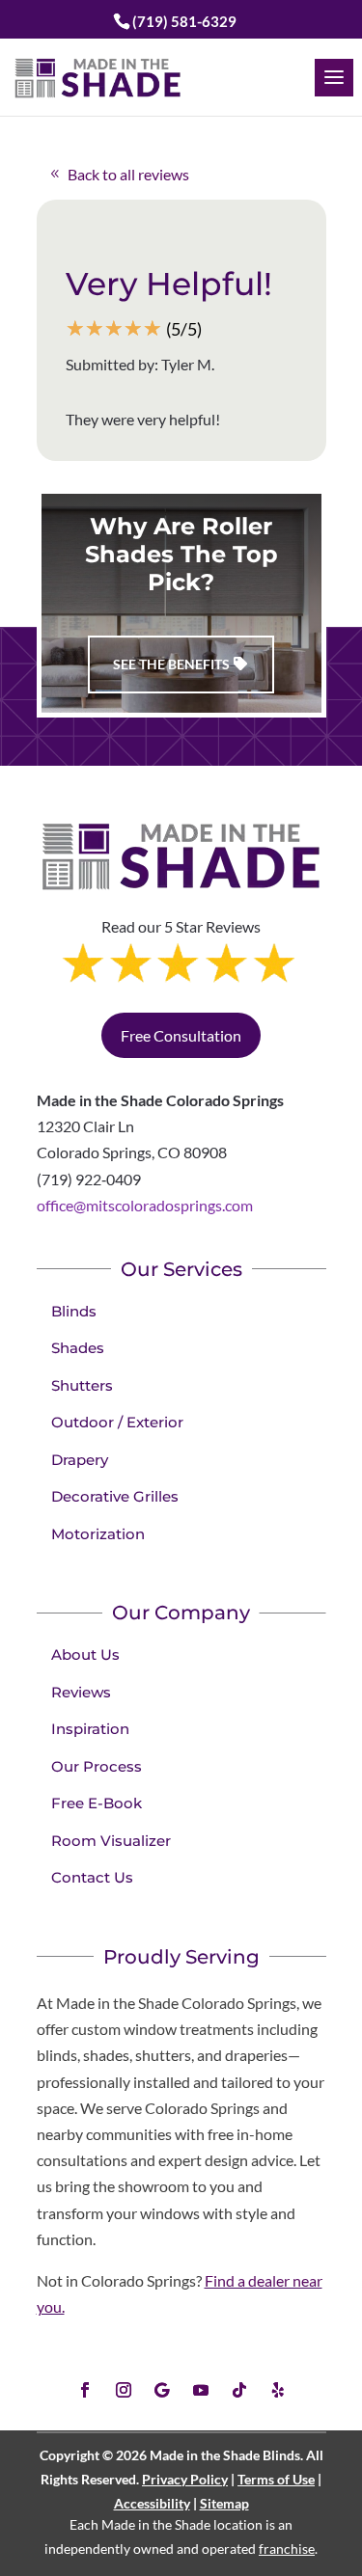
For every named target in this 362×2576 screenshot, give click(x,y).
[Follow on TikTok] (239, 2390)
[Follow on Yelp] (278, 2390)
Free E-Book (97, 1803)
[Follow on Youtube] (201, 2390)
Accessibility (152, 2503)
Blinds (74, 1311)
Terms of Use (276, 2479)
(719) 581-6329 (184, 21)
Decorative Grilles (115, 1496)
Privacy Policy (185, 2479)
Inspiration (90, 1729)
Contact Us (92, 1877)
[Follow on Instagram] (124, 2390)
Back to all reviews (128, 174)
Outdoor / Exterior (117, 1422)
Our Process (97, 1766)
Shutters (82, 1385)
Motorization (98, 1534)
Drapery (80, 1460)
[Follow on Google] (162, 2390)
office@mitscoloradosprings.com (145, 1205)
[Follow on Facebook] (85, 2390)
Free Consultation (181, 1035)
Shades (78, 1348)
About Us (85, 1654)
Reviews (81, 1692)
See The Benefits (171, 664)
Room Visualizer (111, 1841)
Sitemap (224, 2503)
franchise (287, 2549)
